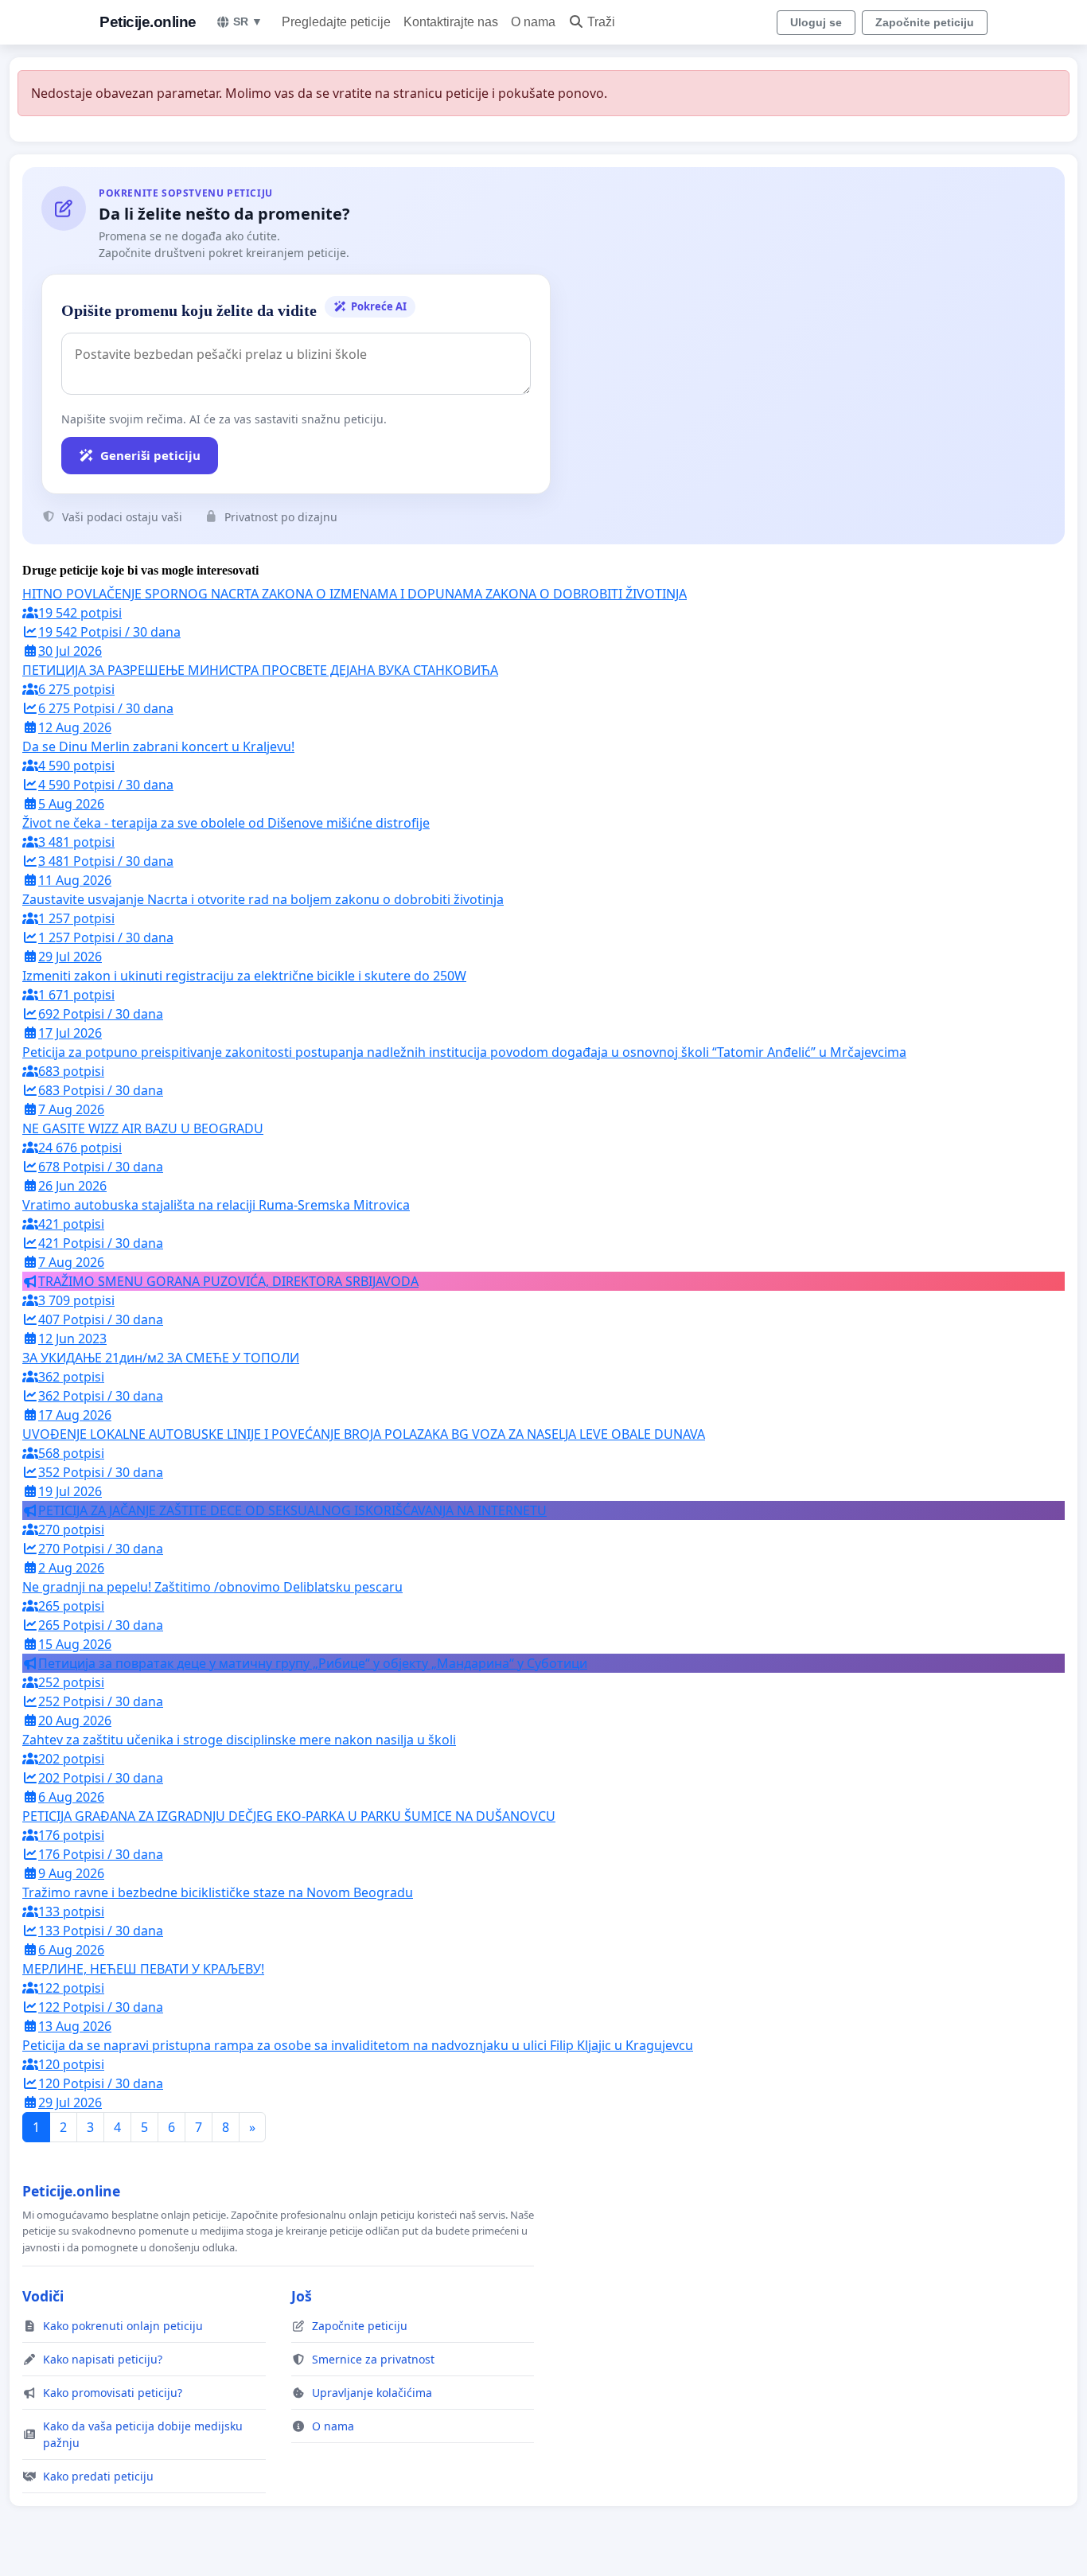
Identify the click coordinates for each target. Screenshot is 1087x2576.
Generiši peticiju (150, 455)
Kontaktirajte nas (451, 22)
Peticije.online (148, 22)
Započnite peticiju (925, 22)
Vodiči (43, 2296)
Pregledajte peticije (336, 22)
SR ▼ (248, 21)
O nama (533, 22)
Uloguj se (816, 22)
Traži (601, 22)
